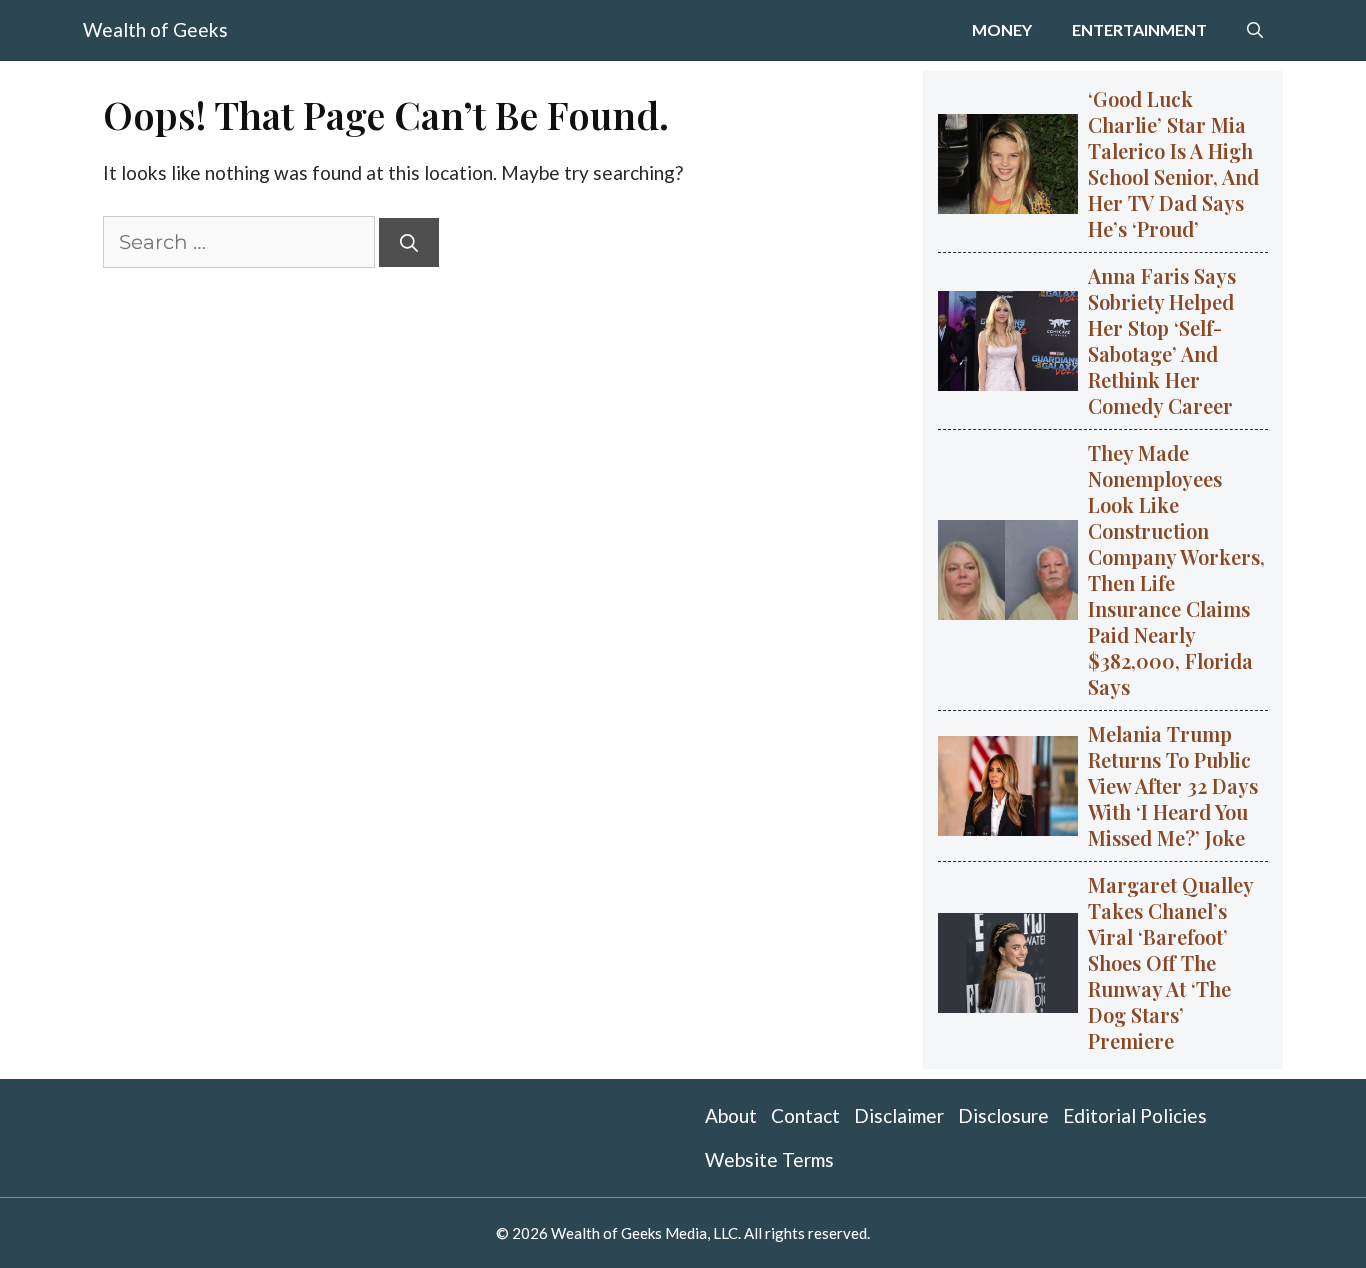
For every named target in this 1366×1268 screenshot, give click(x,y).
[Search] (409, 242)
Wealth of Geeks (155, 29)
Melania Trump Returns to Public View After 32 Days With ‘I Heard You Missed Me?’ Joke (1173, 785)
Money (1002, 29)
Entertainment (1139, 29)
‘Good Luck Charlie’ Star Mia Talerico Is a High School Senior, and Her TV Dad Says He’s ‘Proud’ (1173, 163)
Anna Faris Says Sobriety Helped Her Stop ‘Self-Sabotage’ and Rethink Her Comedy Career (1162, 340)
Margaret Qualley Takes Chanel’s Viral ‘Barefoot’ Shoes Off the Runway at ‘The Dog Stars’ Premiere (1171, 962)
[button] (1255, 30)
